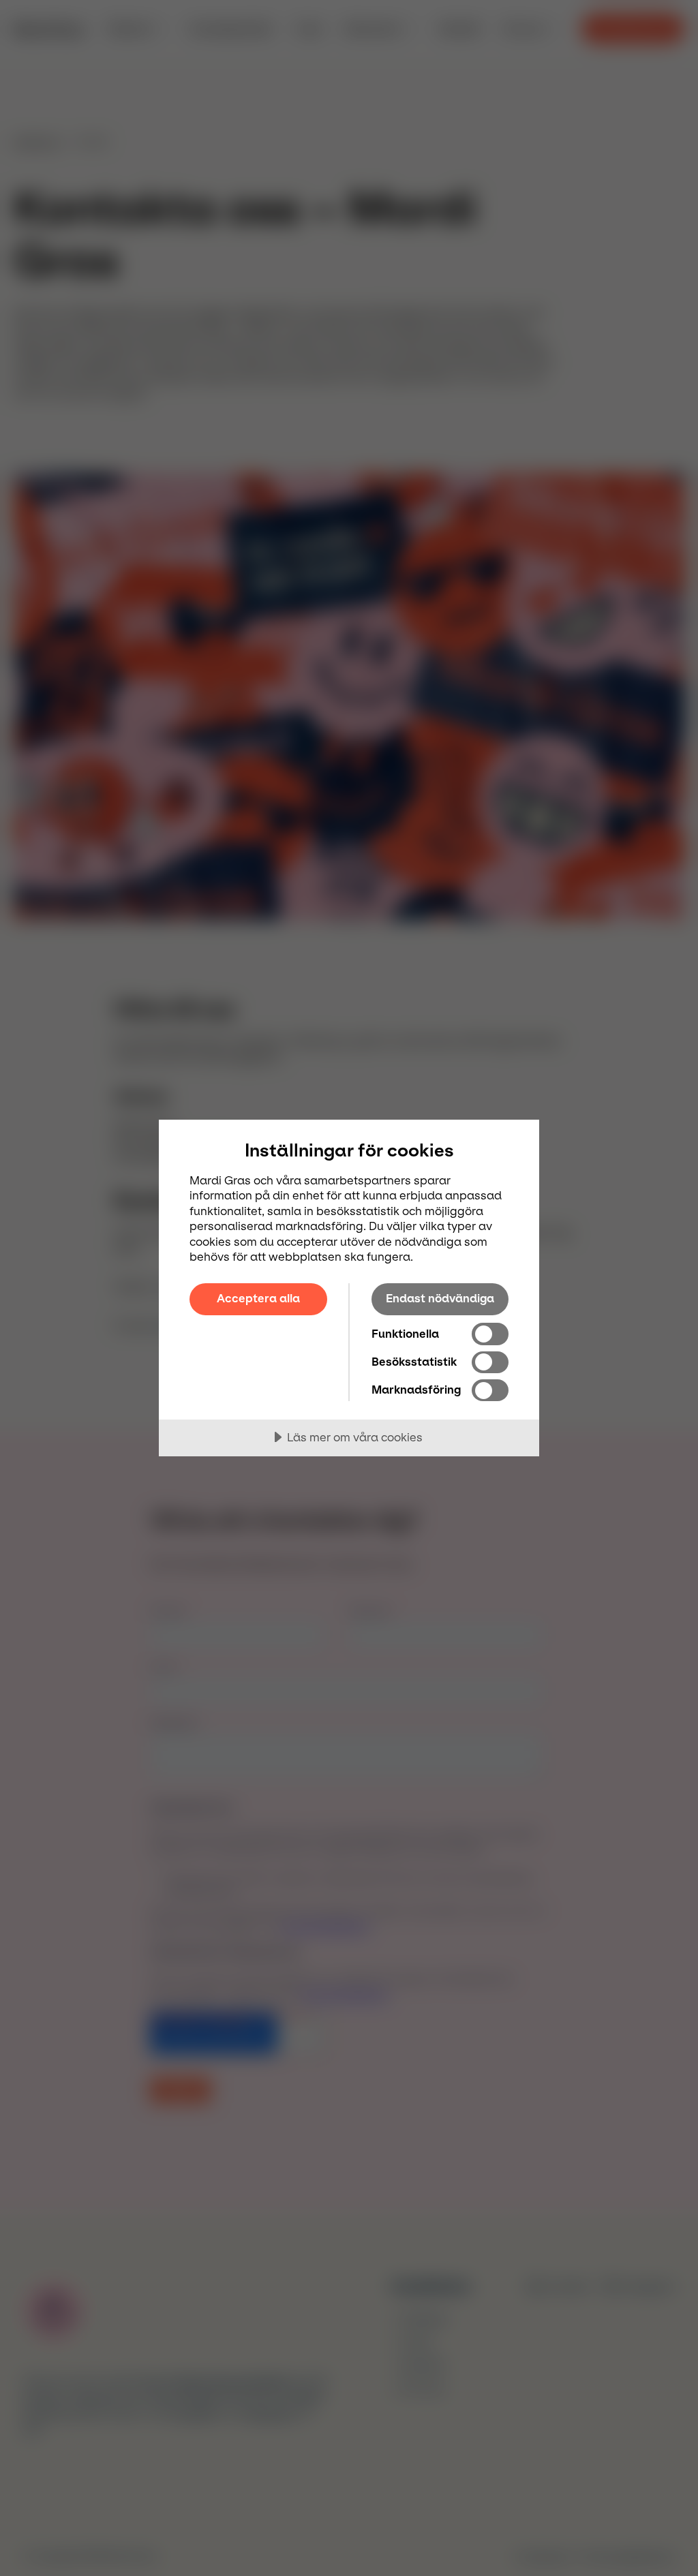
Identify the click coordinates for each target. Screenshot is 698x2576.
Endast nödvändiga (440, 1298)
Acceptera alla (258, 1298)
